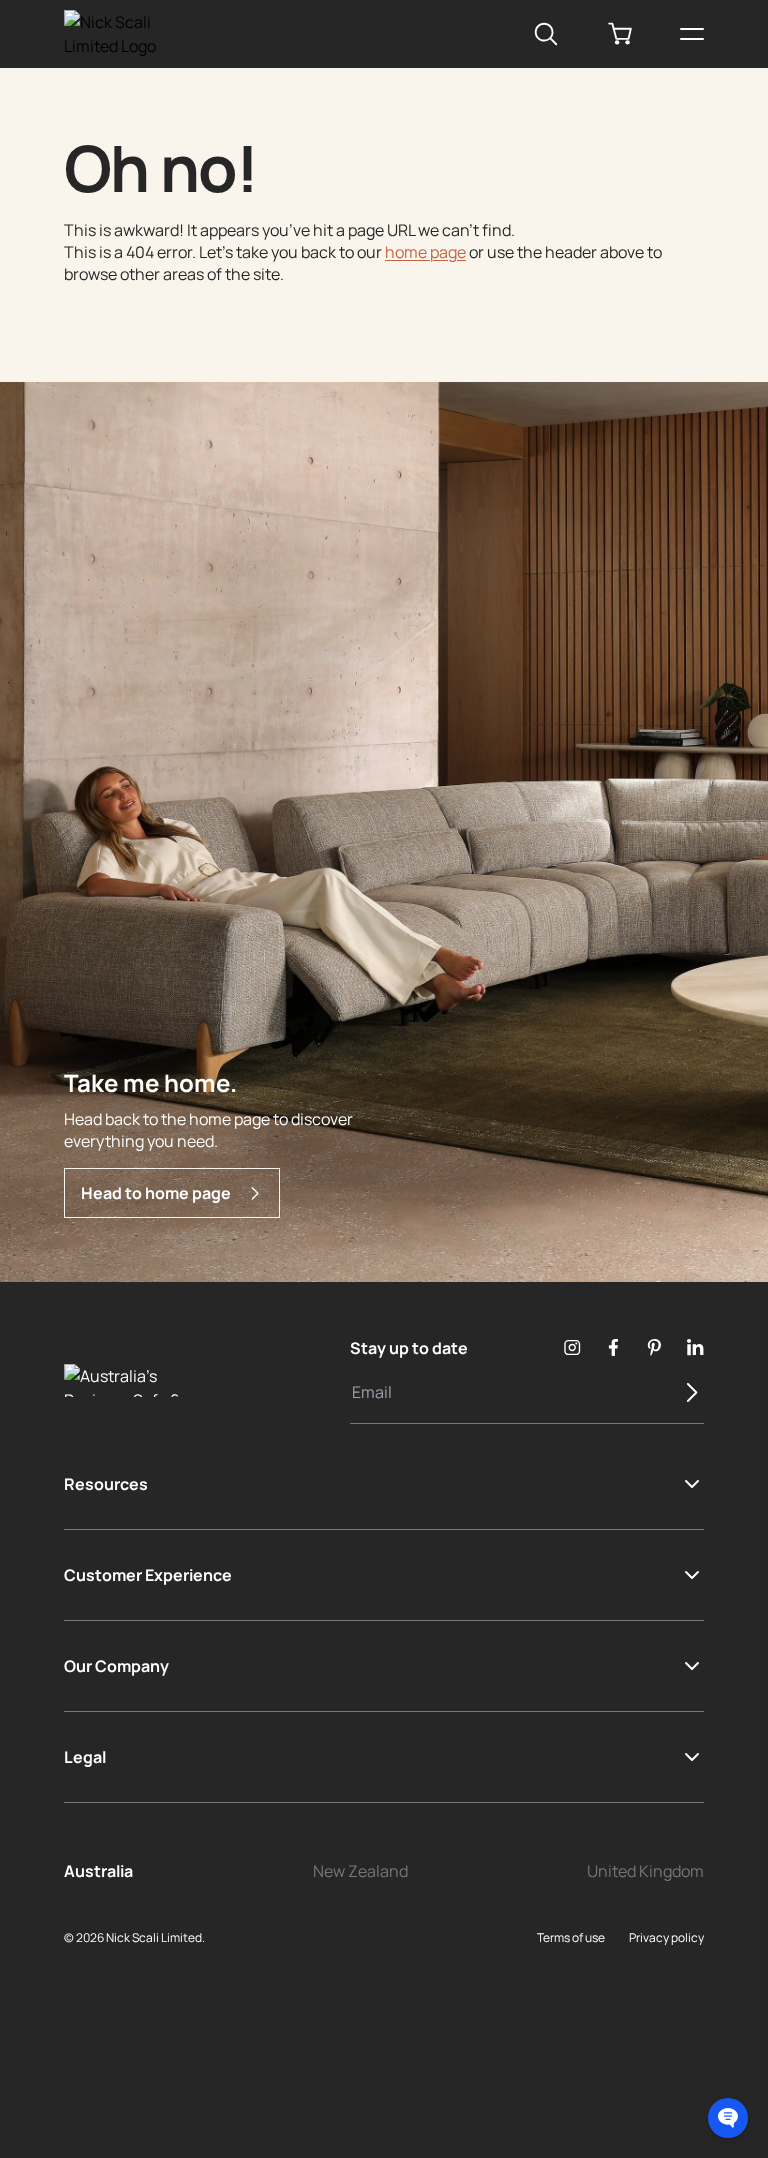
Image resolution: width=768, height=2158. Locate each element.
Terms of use (571, 1937)
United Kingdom (645, 1871)
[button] (728, 2118)
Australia (98, 1871)
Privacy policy (666, 1937)
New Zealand (360, 1871)
